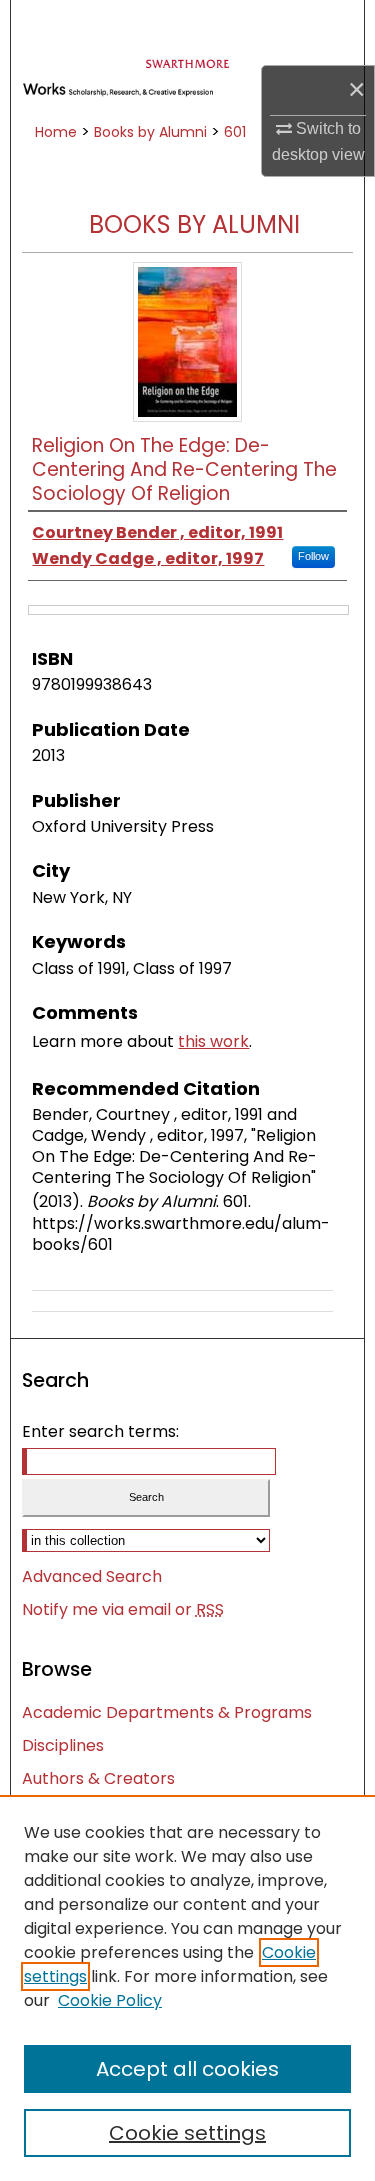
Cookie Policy (110, 2000)
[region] (187, 1988)
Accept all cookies (187, 2069)
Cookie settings (187, 2133)
